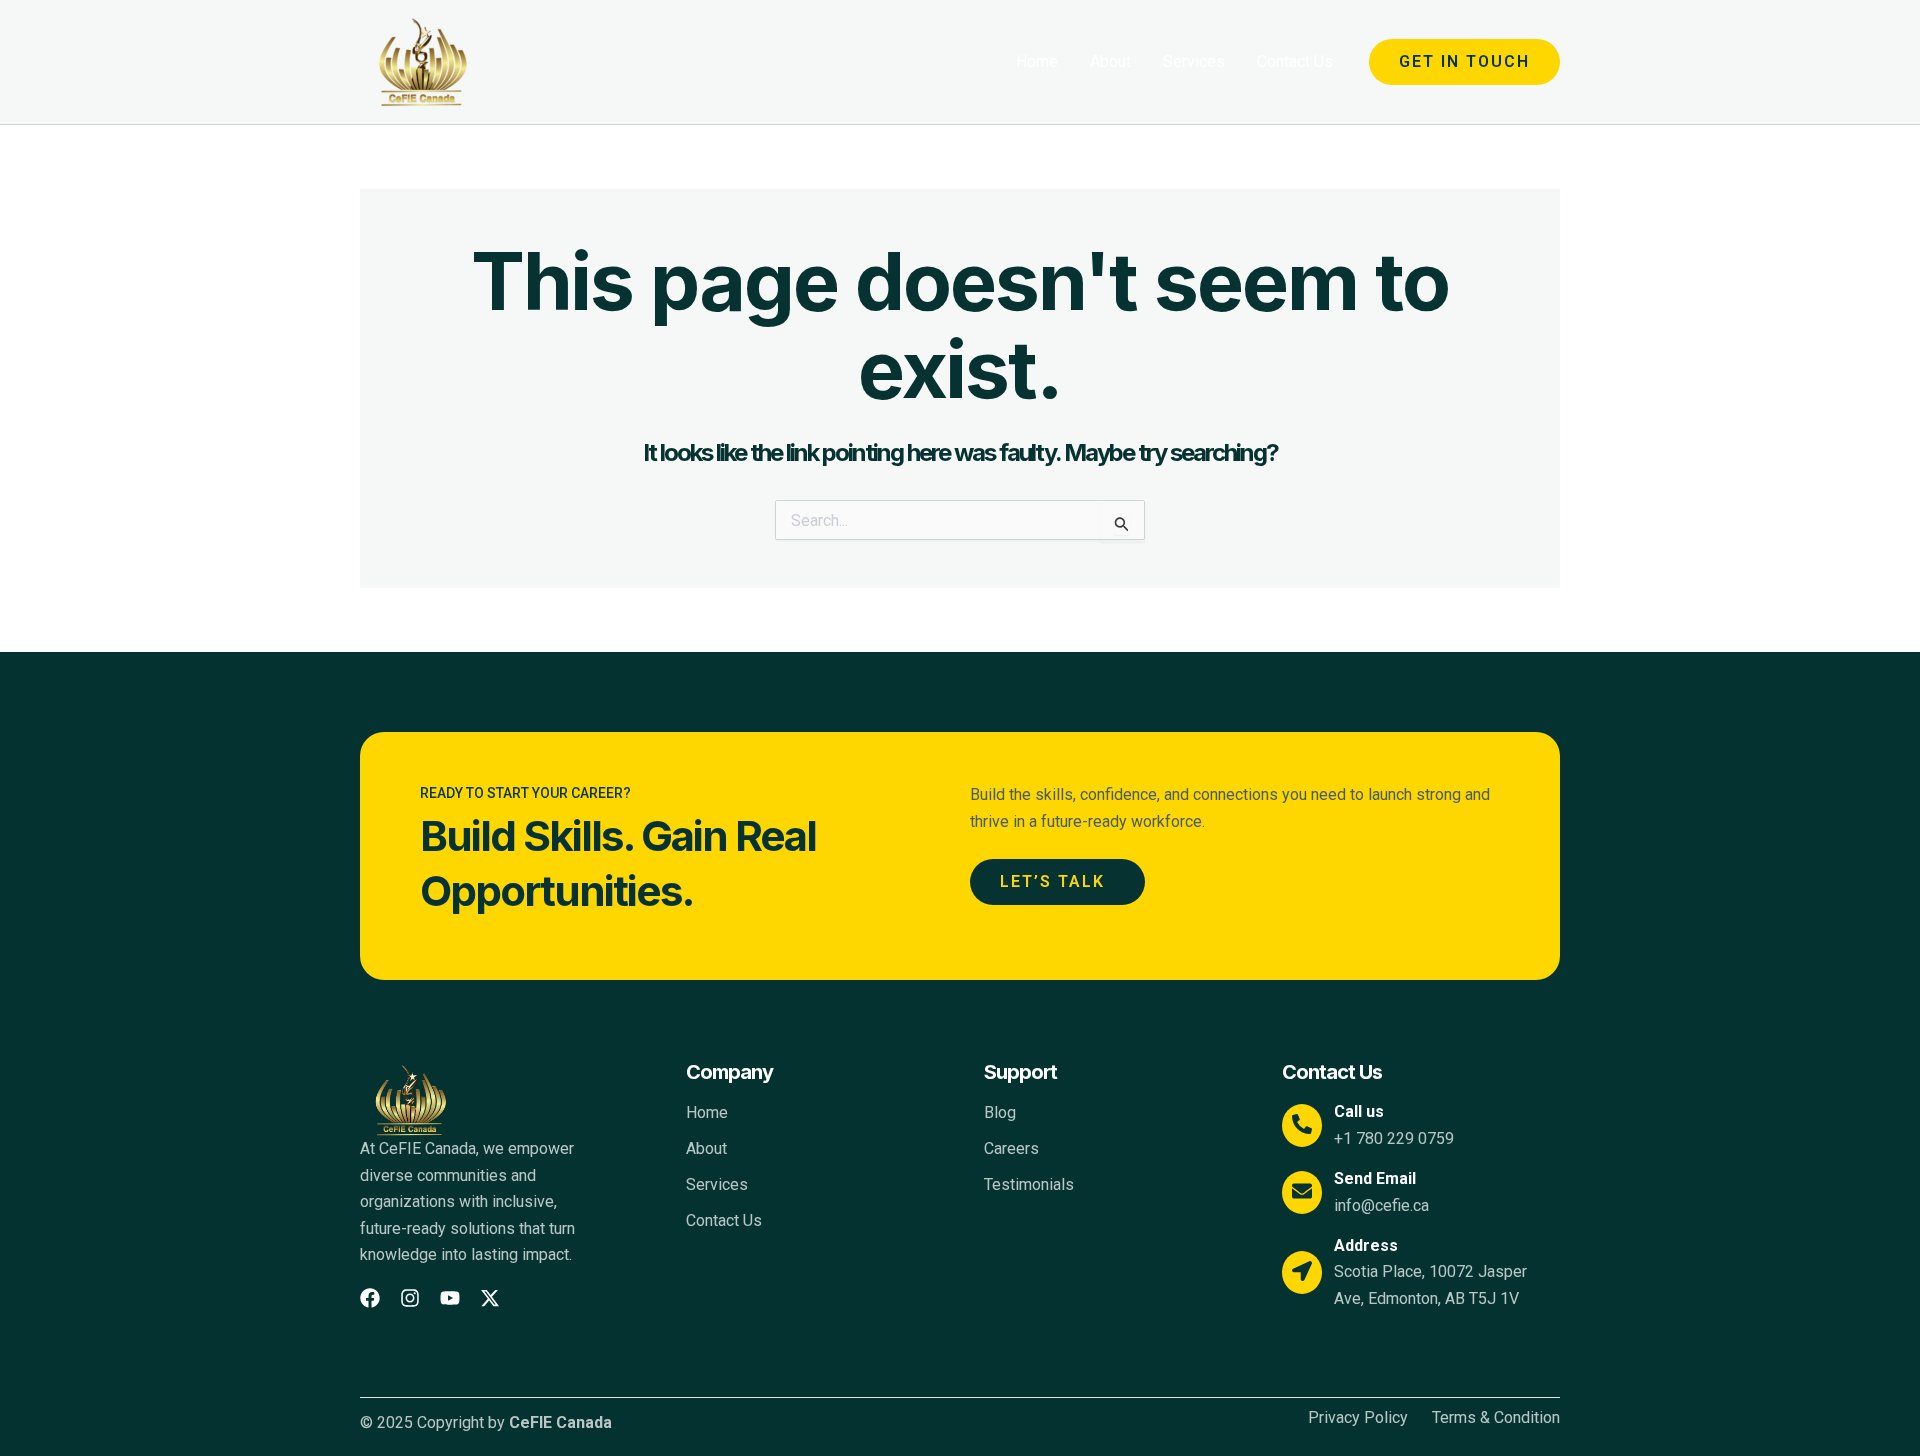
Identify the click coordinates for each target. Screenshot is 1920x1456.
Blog (1000, 1112)
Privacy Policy (1358, 1418)
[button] (1464, 62)
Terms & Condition (1496, 1418)
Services (1194, 61)
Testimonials (1029, 1184)
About (1110, 61)
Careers (1011, 1148)
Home (1037, 61)
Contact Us (1295, 61)
